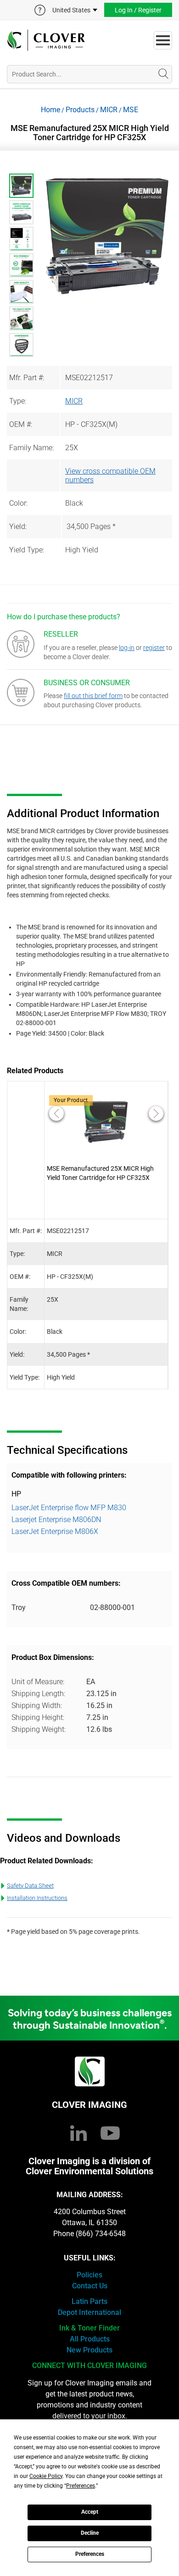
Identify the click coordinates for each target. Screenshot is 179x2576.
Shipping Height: (38, 1717)
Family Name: (31, 448)
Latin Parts (89, 2301)
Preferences (90, 2554)
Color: (18, 503)
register (154, 648)
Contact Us (90, 2286)
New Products (89, 2350)
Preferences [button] (81, 2486)
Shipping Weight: (39, 1729)
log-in (127, 648)
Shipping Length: (38, 1694)
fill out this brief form (93, 696)
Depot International (89, 2312)
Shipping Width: (37, 1706)
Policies (89, 2275)
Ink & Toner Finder (89, 2328)
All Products (90, 2339)
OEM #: (21, 424)
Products (80, 110)
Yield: (18, 527)
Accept (90, 2512)
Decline (90, 2533)
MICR (109, 110)
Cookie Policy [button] (46, 2476)
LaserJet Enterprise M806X (55, 1531)
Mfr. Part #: (27, 378)
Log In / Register (138, 10)
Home (50, 110)
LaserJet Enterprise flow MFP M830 (69, 1508)
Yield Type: (27, 550)
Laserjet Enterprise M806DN (56, 1520)
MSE (131, 110)
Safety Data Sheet (30, 1886)
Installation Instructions (37, 1898)
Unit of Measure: (38, 1682)
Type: (18, 401)
